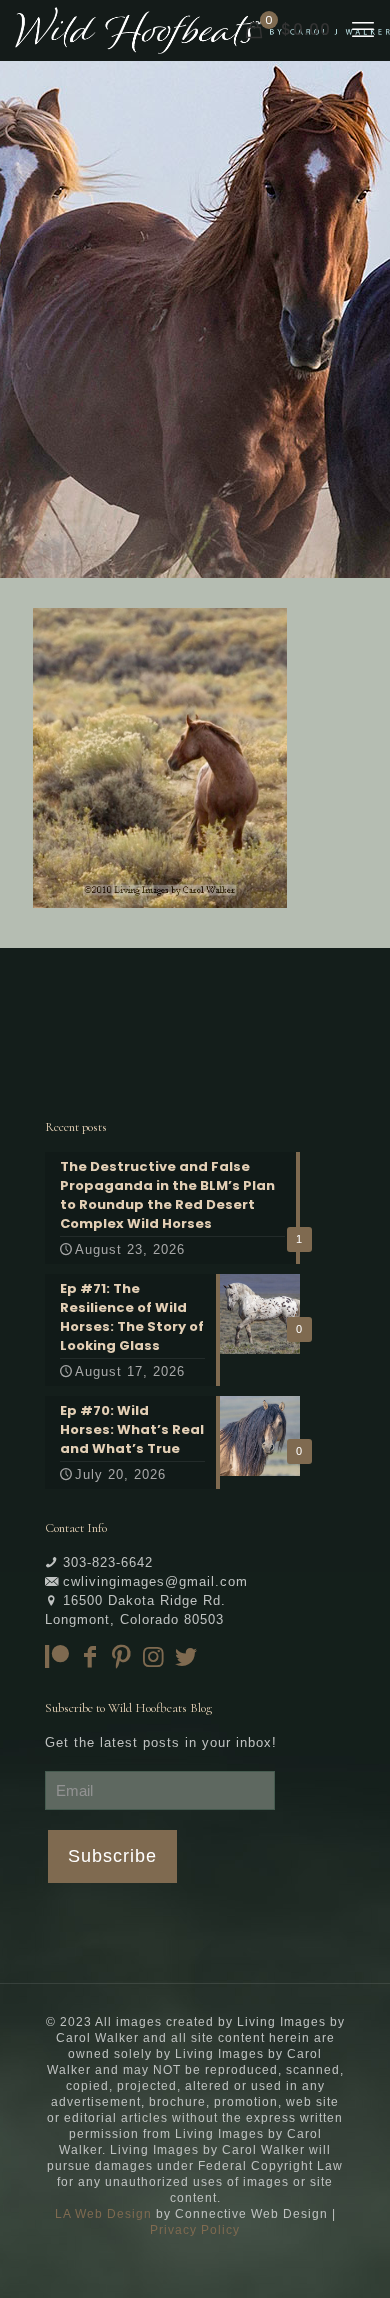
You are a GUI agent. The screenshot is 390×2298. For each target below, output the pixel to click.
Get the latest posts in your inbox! (161, 1742)
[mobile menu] (363, 30)
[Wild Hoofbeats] (202, 30)
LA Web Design (103, 2214)
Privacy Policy (195, 2230)
